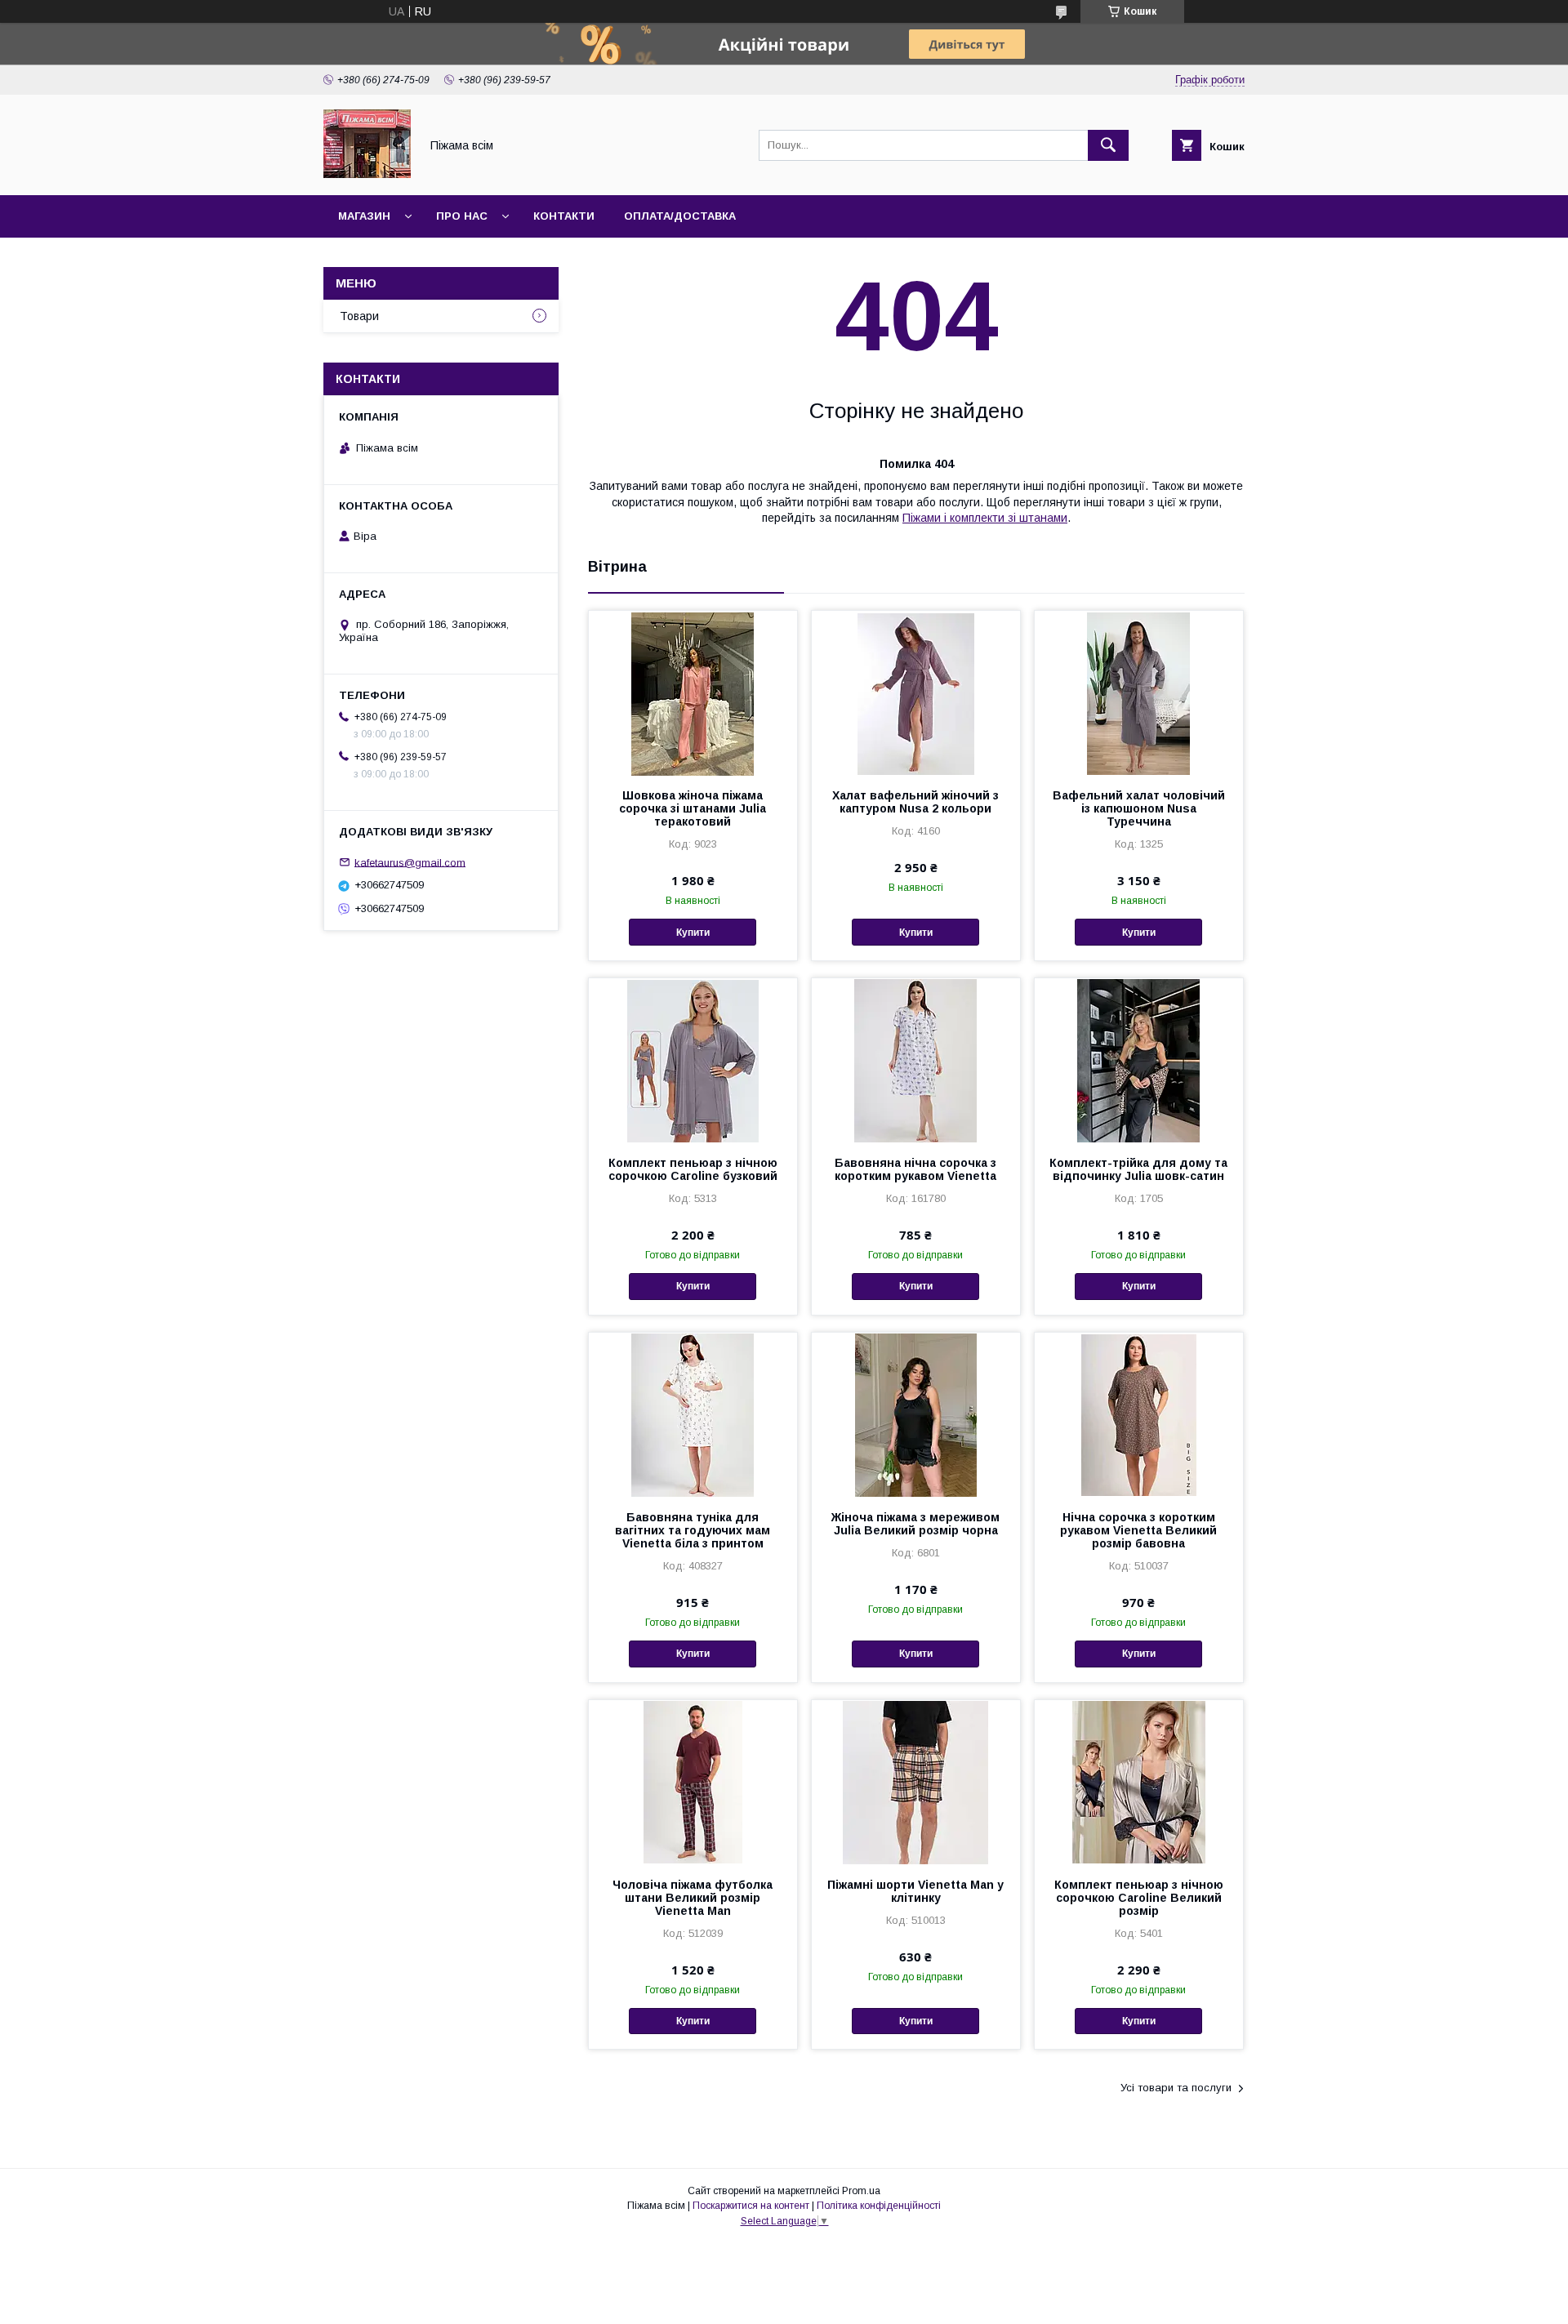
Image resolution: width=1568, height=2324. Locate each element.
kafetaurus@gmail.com (410, 862)
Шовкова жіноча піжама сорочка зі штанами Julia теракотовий (693, 808)
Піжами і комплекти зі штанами (985, 518)
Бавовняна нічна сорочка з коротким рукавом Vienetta (915, 1169)
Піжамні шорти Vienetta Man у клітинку (915, 1891)
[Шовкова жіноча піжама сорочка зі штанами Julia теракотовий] (693, 692)
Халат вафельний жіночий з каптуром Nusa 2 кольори (915, 802)
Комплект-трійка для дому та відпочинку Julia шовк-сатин (1138, 1169)
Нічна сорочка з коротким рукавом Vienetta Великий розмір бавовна (1138, 1530)
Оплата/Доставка (680, 216)
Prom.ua (861, 2191)
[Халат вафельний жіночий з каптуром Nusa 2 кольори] (916, 692)
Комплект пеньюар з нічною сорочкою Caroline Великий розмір (1139, 1898)
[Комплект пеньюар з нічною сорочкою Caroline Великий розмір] (1139, 1782)
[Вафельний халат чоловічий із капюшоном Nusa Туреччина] (1139, 692)
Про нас (462, 216)
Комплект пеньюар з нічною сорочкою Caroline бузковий (693, 1169)
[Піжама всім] (367, 174)
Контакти (564, 216)
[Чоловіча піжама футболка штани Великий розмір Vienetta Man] (693, 1782)
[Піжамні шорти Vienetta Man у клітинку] (916, 1782)
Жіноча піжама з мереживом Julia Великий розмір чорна (915, 1524)
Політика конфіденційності (879, 2206)
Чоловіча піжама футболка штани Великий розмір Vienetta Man (693, 1898)
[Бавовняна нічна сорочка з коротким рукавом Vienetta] (916, 1060)
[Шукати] (1108, 145)
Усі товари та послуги (1176, 2088)
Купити (693, 933)
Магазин (364, 216)
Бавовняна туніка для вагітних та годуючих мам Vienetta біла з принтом (693, 1530)
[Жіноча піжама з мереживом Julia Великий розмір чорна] (916, 1414)
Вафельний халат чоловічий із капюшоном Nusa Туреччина (1139, 808)
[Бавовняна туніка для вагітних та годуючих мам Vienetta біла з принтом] (693, 1414)
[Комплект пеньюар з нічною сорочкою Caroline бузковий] (693, 1060)
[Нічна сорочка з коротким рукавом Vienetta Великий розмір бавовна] (1139, 1414)
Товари (359, 316)
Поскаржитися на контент (751, 2206)
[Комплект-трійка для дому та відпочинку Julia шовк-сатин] (1139, 1060)
